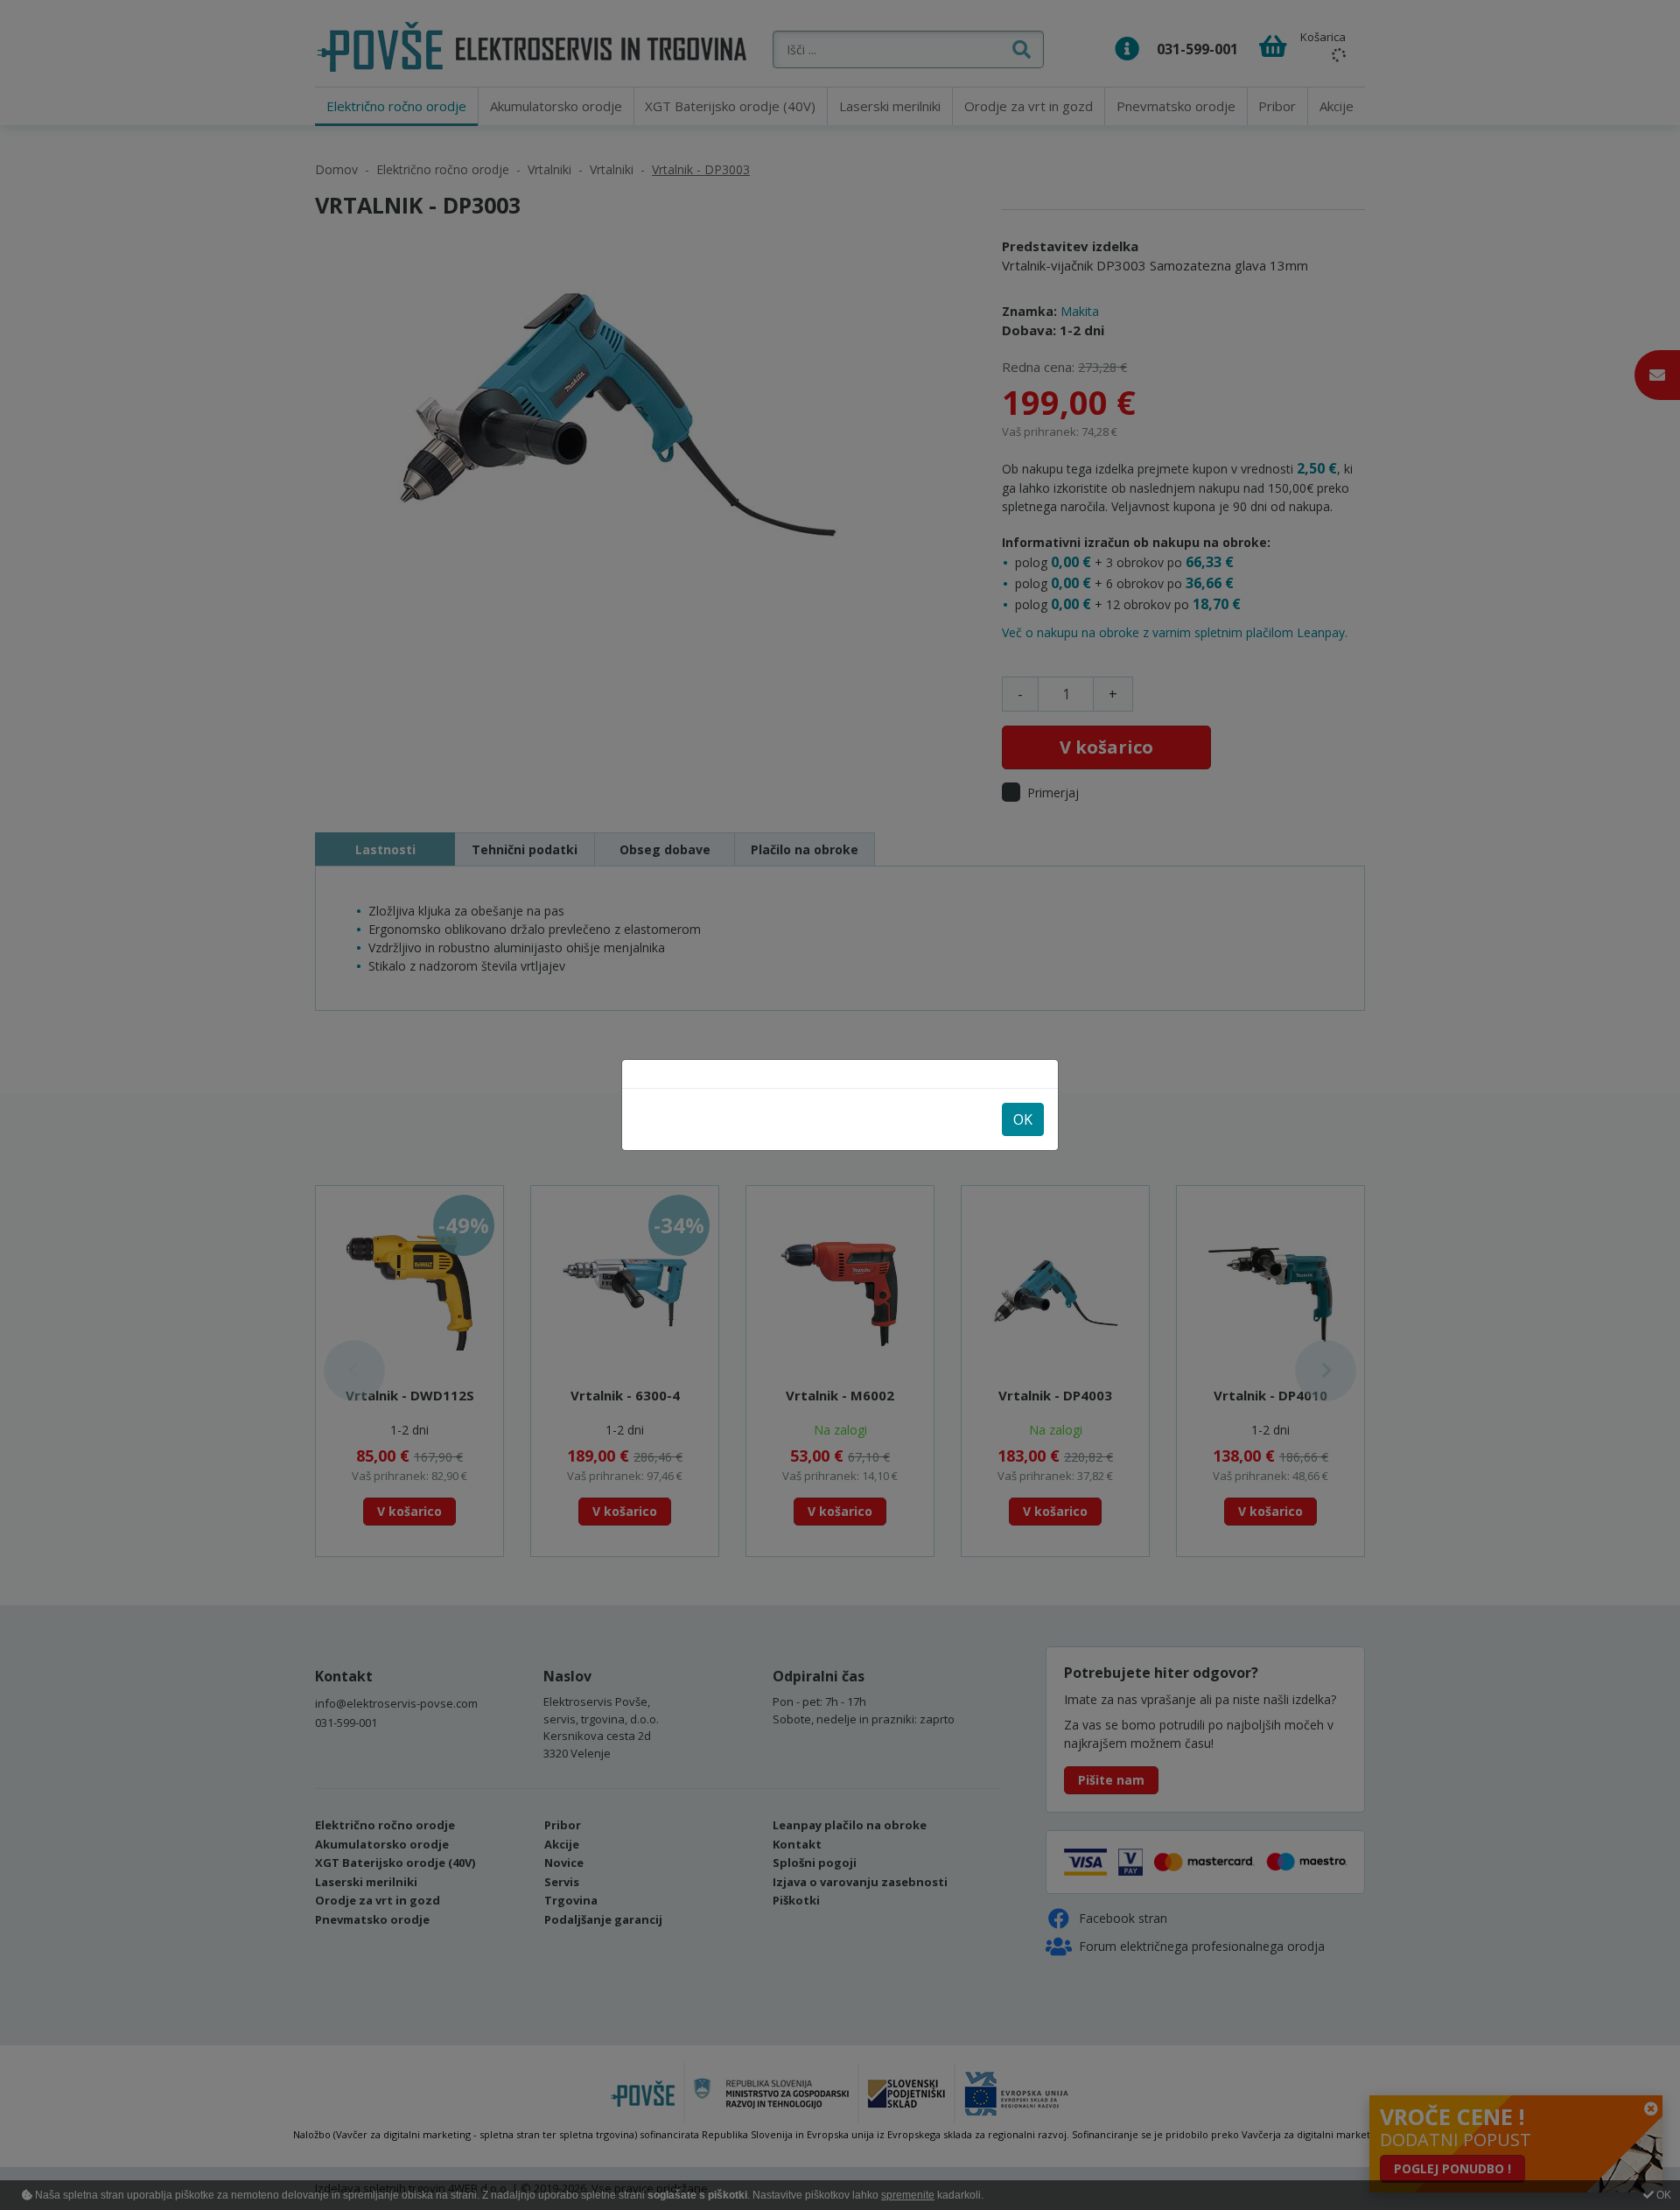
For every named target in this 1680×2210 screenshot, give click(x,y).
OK (1023, 1119)
